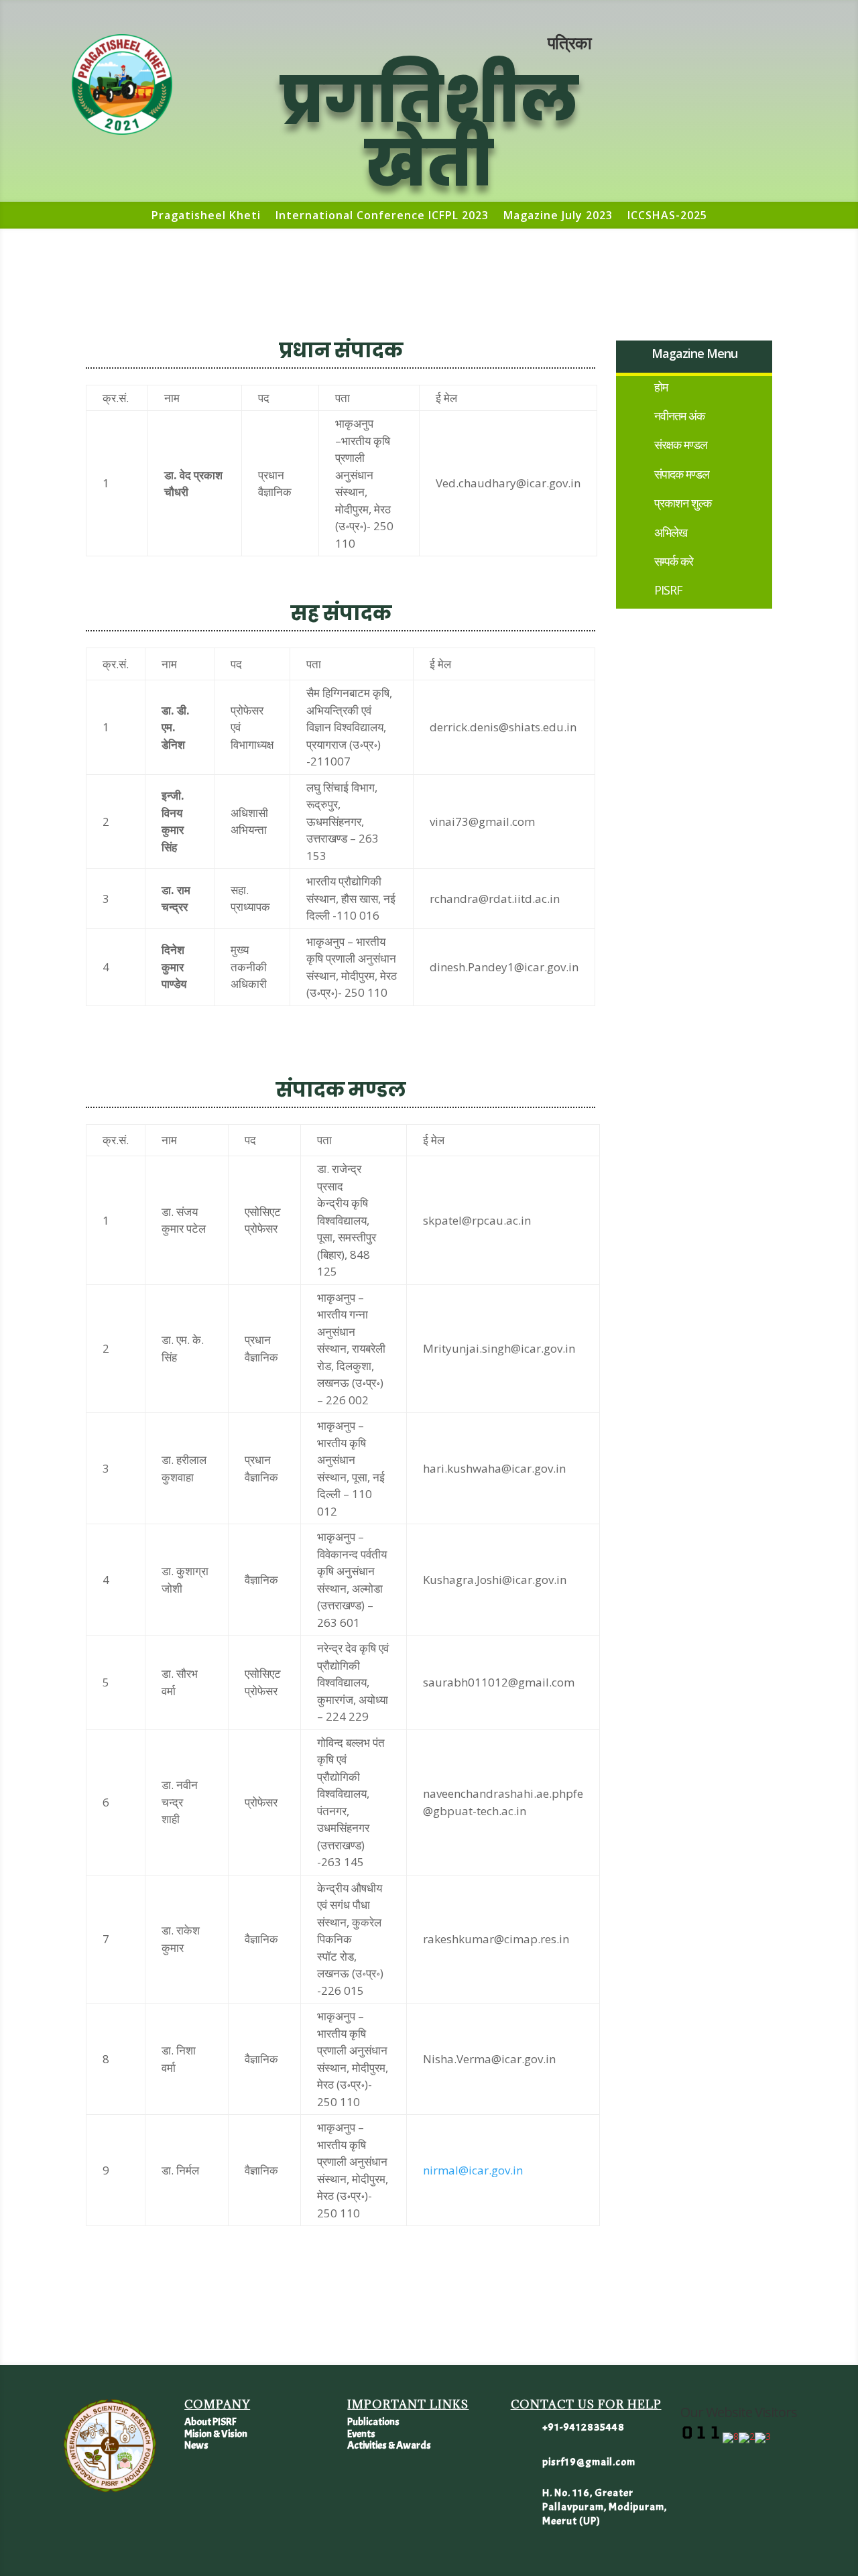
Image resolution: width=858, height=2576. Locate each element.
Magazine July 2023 (558, 217)
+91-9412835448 (584, 2427)
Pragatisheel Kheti (206, 217)
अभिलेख (671, 532)
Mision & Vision (216, 2434)
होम (661, 387)
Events (361, 2434)
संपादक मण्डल (682, 474)
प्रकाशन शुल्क (683, 503)
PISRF (668, 590)
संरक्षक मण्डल (681, 444)
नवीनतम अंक (679, 416)
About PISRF (210, 2422)
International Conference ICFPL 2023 (382, 217)
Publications (373, 2422)
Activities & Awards (389, 2445)
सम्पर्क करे (674, 561)
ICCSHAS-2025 (667, 217)
